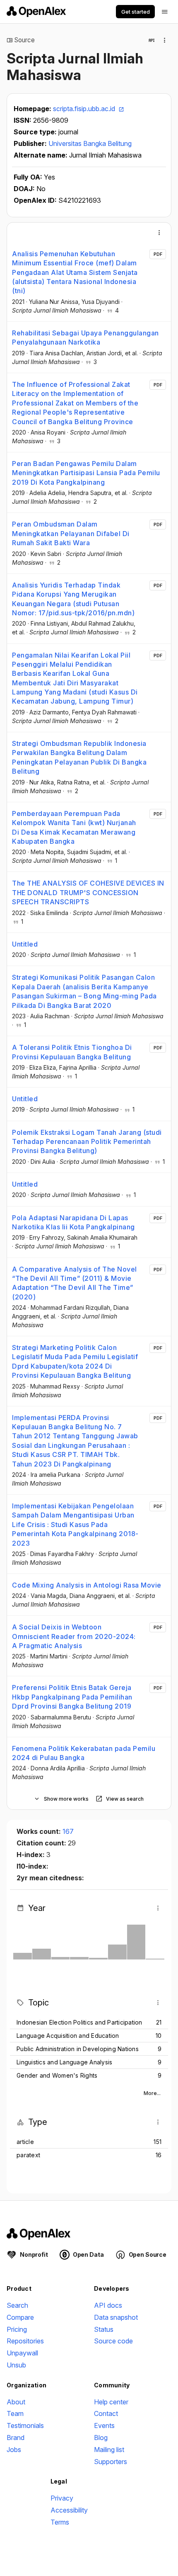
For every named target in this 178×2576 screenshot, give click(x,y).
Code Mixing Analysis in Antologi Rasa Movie (87, 1585)
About (16, 2402)
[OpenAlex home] (36, 12)
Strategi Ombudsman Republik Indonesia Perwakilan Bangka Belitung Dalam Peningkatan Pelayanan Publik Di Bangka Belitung (79, 757)
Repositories (25, 2341)
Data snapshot (116, 2317)
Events (104, 2425)
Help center (111, 2402)
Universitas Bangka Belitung (90, 143)
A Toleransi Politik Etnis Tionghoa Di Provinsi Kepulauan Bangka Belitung (72, 1052)
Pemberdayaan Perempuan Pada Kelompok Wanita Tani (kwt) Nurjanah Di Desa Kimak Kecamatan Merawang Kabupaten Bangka (74, 827)
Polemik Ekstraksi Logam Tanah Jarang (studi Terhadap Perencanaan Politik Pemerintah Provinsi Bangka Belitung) (87, 1142)
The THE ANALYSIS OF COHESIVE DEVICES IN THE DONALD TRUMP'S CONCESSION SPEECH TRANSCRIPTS (88, 892)
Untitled (25, 944)
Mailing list (109, 2450)
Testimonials (25, 2425)
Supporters (111, 2462)
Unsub (16, 2365)
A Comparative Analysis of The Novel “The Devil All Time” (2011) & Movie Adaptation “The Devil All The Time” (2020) (75, 1283)
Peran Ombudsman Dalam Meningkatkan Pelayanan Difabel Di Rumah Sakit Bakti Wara (71, 533)
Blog (101, 2438)
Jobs (14, 2450)
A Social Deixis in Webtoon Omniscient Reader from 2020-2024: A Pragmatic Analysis (74, 1636)
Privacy (62, 2498)
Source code (113, 2341)
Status (104, 2329)
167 (68, 1831)
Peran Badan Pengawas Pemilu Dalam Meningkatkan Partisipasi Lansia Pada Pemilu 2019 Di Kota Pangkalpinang (86, 473)
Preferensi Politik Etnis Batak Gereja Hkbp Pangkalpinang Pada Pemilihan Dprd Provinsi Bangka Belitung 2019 (72, 1697)
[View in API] (152, 40)
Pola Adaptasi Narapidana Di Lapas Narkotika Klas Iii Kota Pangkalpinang (73, 1222)
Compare (20, 2317)
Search (17, 2305)
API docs (108, 2305)
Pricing (17, 2329)
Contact (106, 2413)
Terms (60, 2522)
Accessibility (69, 2510)
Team (15, 2413)
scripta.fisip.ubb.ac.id (85, 109)
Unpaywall (22, 2353)
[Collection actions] (165, 40)
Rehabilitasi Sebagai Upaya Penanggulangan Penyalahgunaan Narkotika (85, 337)
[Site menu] (165, 12)
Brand (16, 2438)
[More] (159, 233)
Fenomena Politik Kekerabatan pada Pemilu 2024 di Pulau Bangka (84, 1753)
